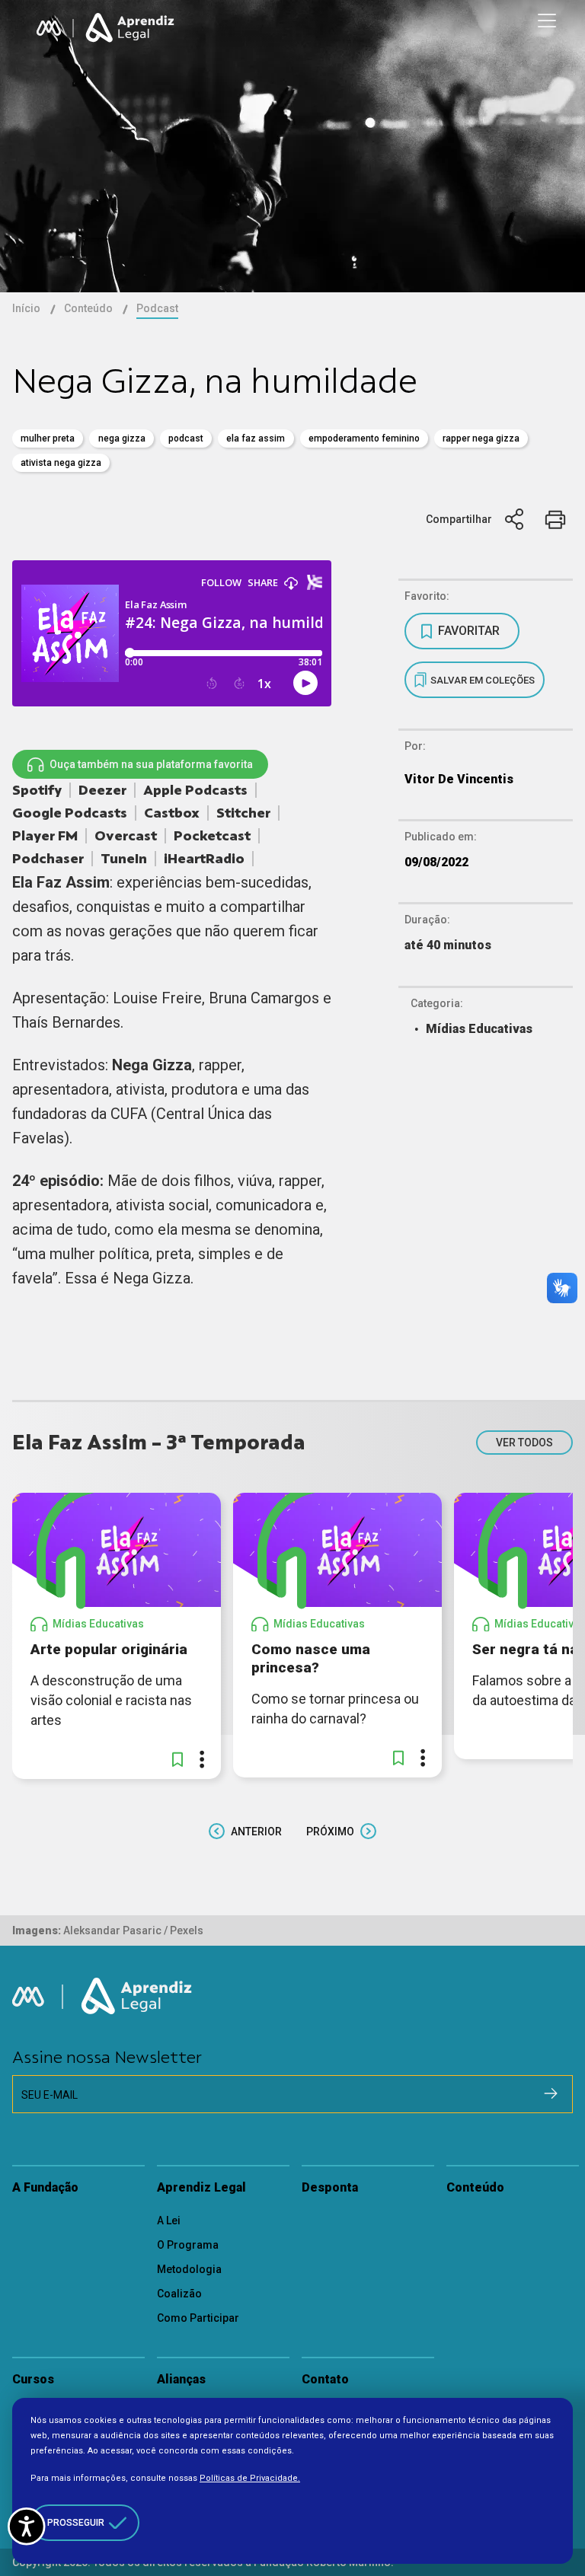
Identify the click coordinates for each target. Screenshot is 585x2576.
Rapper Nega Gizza (481, 438)
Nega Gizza (122, 438)
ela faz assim (256, 438)
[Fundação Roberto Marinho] (49, 28)
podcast (186, 438)
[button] (177, 1759)
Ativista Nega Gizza (61, 463)
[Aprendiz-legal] (131, 28)
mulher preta (48, 438)
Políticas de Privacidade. (250, 2478)
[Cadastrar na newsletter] (551, 2093)
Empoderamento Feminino (364, 438)
